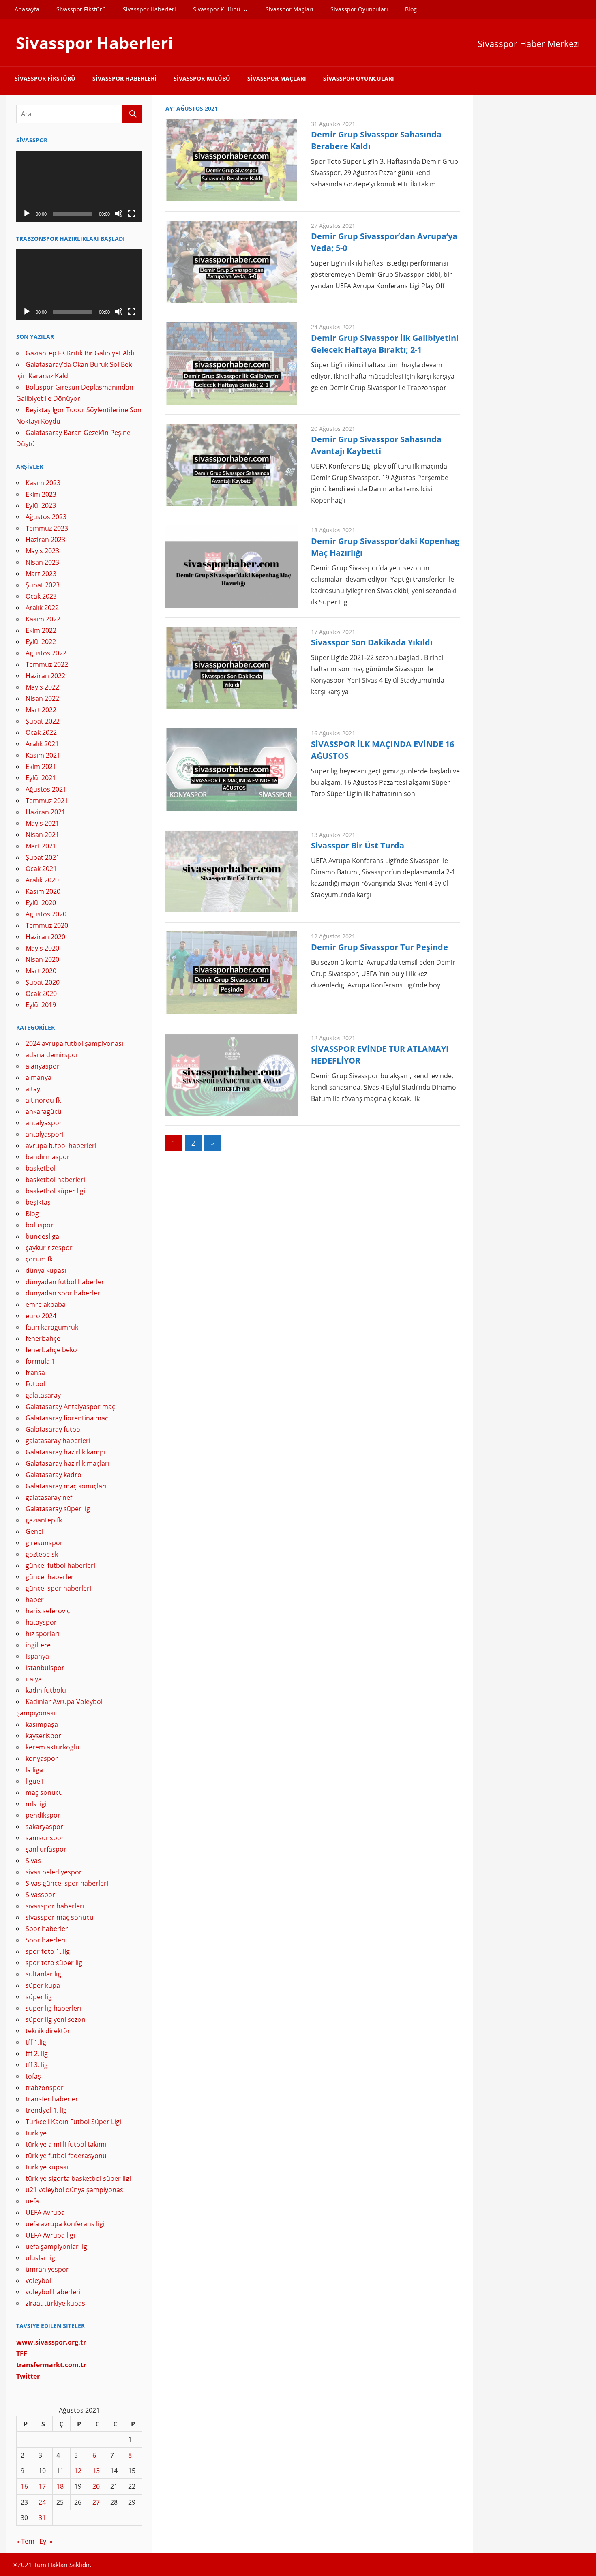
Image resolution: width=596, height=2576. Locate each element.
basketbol (41, 1168)
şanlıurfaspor (46, 1849)
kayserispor (43, 1736)
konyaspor (42, 1758)
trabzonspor (45, 2088)
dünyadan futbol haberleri (66, 1282)
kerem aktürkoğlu (53, 1747)
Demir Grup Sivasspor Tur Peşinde (379, 947)
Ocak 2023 (41, 596)
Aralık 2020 (42, 880)
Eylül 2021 (41, 778)
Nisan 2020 (42, 959)
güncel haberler (50, 1577)
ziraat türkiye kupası (56, 2303)
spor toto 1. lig (48, 1951)
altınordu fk (43, 1100)
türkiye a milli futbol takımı (66, 2144)
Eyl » (46, 2541)
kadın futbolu (46, 1690)
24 (42, 2502)
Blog (411, 9)
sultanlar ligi (44, 1974)
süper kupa (43, 1985)
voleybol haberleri (53, 2292)
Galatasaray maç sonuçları (66, 1486)
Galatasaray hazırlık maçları (68, 1463)
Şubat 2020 (43, 982)
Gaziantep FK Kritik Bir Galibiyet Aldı (80, 353)
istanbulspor (45, 1668)
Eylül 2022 (41, 642)
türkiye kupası (47, 2167)
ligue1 (35, 1781)
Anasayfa (27, 9)
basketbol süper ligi (55, 1191)
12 (78, 2471)
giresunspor (44, 1543)
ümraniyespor (47, 2269)
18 (60, 2486)
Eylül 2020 (41, 903)
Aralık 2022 (42, 608)
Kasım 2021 (43, 755)
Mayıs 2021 (42, 823)
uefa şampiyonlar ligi (57, 2246)
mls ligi (36, 1804)
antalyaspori (45, 1134)
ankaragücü (44, 1111)
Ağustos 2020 (46, 914)
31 (42, 2518)
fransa (35, 1373)
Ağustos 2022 (46, 653)
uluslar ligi (41, 2258)
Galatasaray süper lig (58, 1509)
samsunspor (45, 1838)
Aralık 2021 (42, 744)
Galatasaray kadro (54, 1475)
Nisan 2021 (42, 835)
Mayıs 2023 (42, 551)
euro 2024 (41, 1316)
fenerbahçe (43, 1338)
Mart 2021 (41, 846)
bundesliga (42, 1236)
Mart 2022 (41, 710)
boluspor (40, 1225)
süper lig (39, 1997)
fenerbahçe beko (51, 1350)
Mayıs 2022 (42, 687)
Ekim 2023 (41, 494)
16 (24, 2486)
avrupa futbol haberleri (61, 1146)
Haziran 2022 (45, 676)
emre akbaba (46, 1304)
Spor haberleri (48, 1929)
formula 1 (40, 1361)
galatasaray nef (49, 1497)
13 (96, 2471)
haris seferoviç (48, 1611)
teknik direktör (48, 2031)
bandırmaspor (48, 1157)
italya (34, 1679)
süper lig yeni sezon (56, 2019)
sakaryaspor (44, 1827)
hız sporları (43, 1634)
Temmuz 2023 (47, 528)
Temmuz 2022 (47, 664)
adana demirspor (52, 1055)
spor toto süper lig (54, 1963)
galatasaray (43, 1395)
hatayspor (41, 1622)
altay (33, 1089)
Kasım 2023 (43, 483)
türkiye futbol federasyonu (66, 2156)
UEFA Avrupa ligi (50, 2235)
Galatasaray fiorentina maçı (68, 1418)
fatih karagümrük (52, 1327)
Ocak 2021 (41, 869)
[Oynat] (27, 214)
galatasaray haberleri (58, 1441)
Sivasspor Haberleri (149, 9)
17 (42, 2486)
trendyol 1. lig (46, 2110)
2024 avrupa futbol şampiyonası (74, 1043)
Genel (34, 1531)
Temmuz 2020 (47, 925)
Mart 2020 (41, 971)
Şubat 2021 (43, 857)
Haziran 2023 (45, 540)
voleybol (38, 2280)
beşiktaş (38, 1202)
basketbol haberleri (55, 1180)
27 (96, 2502)
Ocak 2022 (41, 732)
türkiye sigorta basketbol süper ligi (78, 2178)
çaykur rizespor (49, 1248)
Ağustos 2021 (46, 789)
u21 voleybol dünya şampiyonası (75, 2190)
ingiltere (38, 1645)
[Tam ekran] (132, 214)
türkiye (36, 2133)
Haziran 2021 (45, 812)
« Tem (25, 2541)
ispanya (37, 1656)
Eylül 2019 (41, 1005)
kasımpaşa (42, 1724)
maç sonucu (44, 1792)
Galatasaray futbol (54, 1429)
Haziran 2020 (45, 937)
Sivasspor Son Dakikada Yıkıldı (372, 642)
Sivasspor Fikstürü (81, 9)
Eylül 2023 (41, 505)
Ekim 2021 (41, 767)
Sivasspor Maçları (289, 9)
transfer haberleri (53, 2099)
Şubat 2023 (43, 585)
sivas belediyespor (54, 1872)
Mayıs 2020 (42, 948)
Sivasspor (40, 1895)
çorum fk (39, 1259)
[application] (79, 186)
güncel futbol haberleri (60, 1565)
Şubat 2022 (43, 721)
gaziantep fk (44, 1520)
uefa (32, 2201)
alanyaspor (43, 1066)
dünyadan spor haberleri (64, 1293)
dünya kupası (46, 1270)
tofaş (33, 2076)
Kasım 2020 (43, 891)
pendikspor (43, 1815)
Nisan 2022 (42, 698)
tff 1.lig (36, 2042)
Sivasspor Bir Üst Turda (358, 845)
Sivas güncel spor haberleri (67, 1883)
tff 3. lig (37, 2065)
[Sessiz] (119, 214)
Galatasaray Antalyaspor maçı (71, 1407)
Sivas (33, 1861)
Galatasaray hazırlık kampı (65, 1452)
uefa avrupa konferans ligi (65, 2224)
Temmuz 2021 (47, 801)
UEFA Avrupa (45, 2212)
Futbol (35, 1384)
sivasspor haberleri (55, 1906)
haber (35, 1600)
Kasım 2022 (43, 619)
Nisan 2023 (42, 562)
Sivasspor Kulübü (217, 9)
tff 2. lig (37, 2054)
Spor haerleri (46, 1940)
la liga (34, 1770)
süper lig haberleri (54, 2008)
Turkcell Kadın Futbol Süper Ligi (73, 2122)
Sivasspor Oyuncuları (359, 9)
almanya (39, 1077)
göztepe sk (42, 1554)
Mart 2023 (41, 574)
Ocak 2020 (41, 994)
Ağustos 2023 (46, 517)
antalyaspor (44, 1123)
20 (96, 2486)
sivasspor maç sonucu (60, 1917)
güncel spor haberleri (58, 1588)
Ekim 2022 (41, 630)
